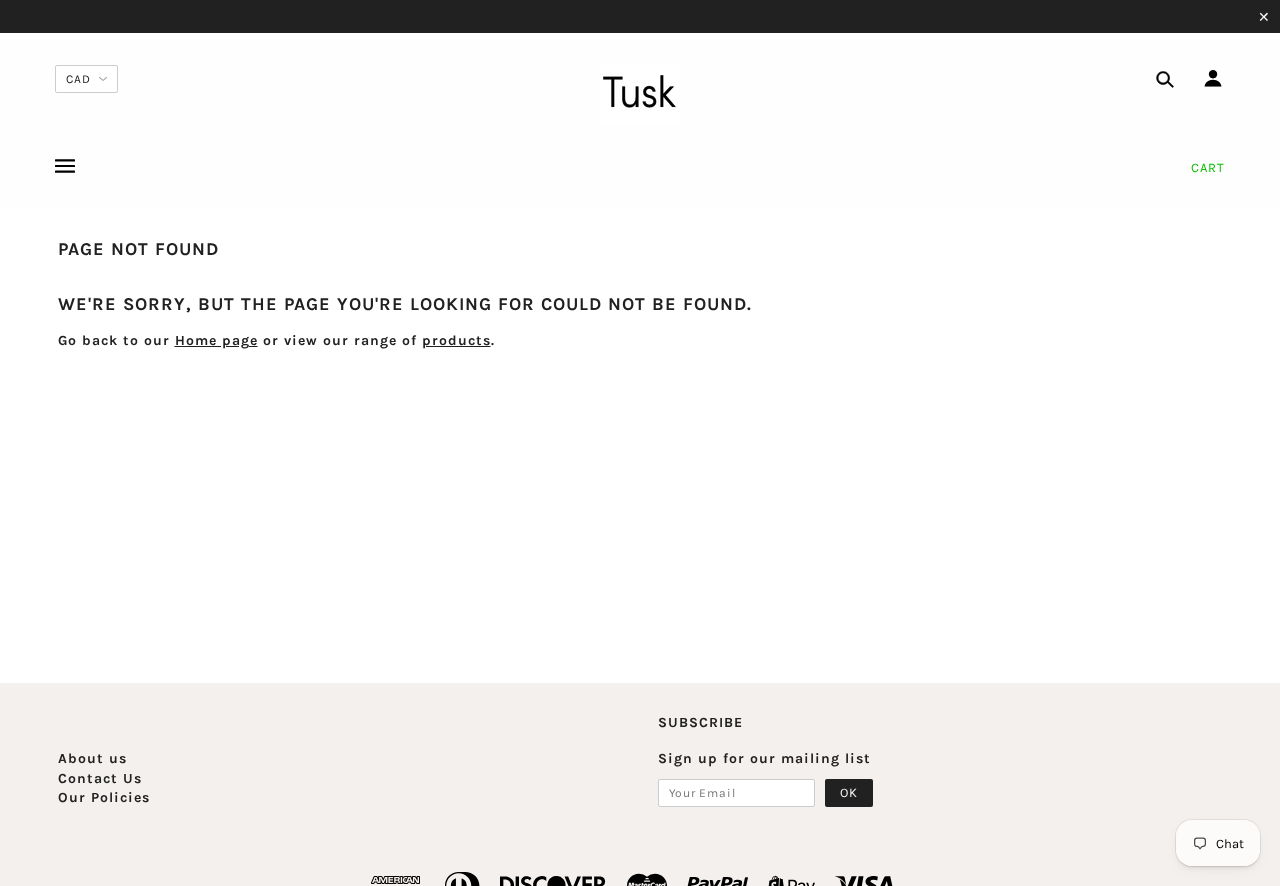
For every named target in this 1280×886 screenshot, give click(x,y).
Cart (1208, 167)
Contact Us (100, 778)
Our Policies (104, 797)
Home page (216, 340)
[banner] (640, 93)
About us (92, 758)
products (456, 340)
